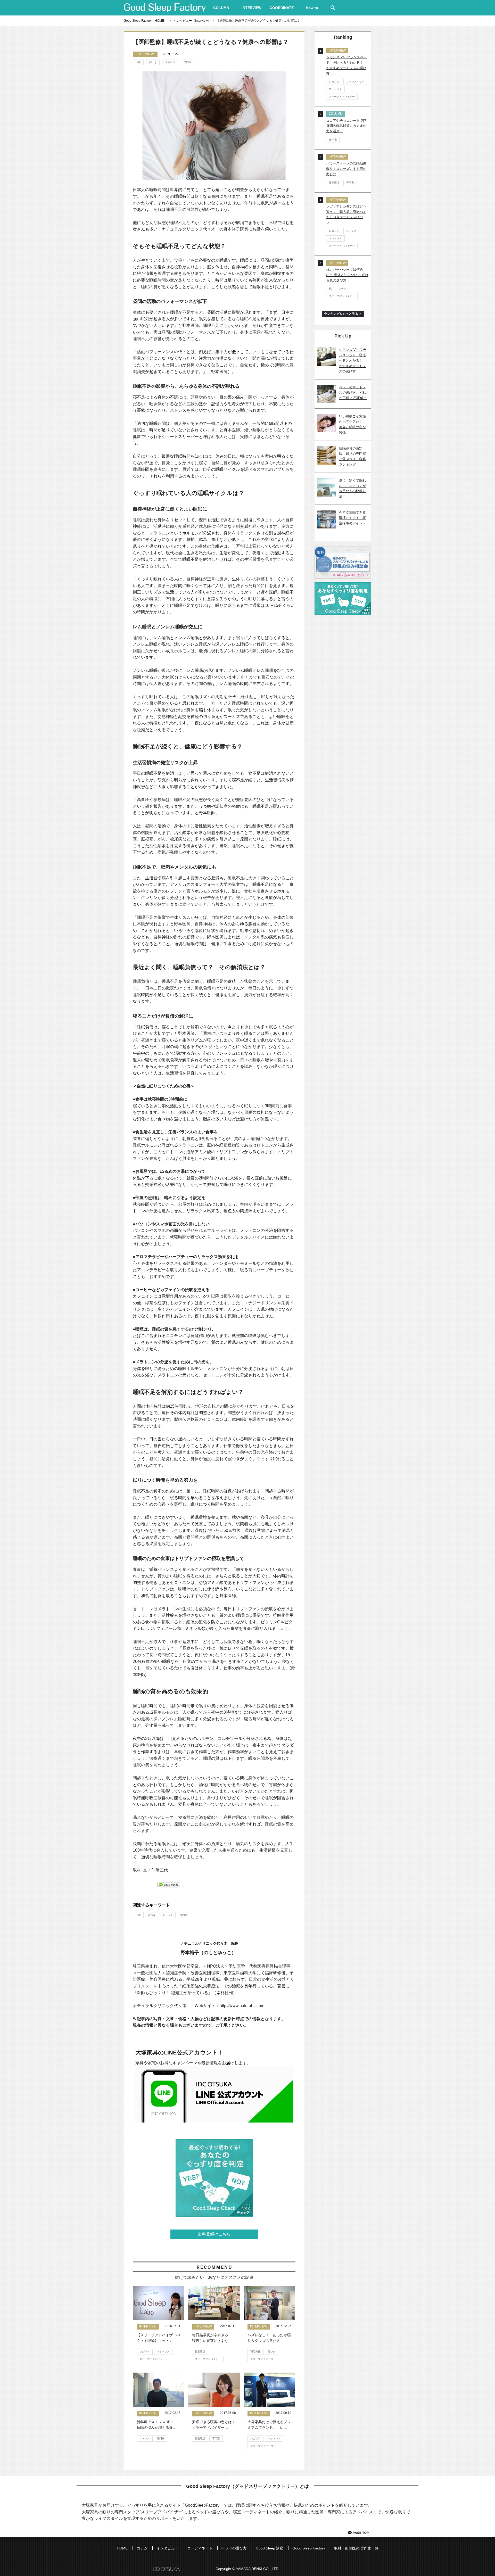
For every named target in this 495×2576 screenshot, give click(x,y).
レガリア (145, 2352)
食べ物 (333, 140)
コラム (142, 2548)
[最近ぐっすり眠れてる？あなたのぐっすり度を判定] (214, 2178)
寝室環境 (200, 2352)
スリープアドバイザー (152, 2359)
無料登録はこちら (214, 2234)
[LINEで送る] (169, 1884)
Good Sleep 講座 (270, 2548)
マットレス (163, 2352)
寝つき (153, 62)
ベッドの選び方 (234, 2548)
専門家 (187, 62)
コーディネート (200, 2548)
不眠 (138, 62)
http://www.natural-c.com (242, 2006)
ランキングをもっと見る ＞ (343, 314)
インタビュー (167, 2548)
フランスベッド (355, 82)
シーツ (342, 289)
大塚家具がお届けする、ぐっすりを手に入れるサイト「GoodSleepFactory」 (165, 8)
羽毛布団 (255, 2352)
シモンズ (334, 82)
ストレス (170, 62)
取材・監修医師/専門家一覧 (356, 2548)
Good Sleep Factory (309, 2548)
